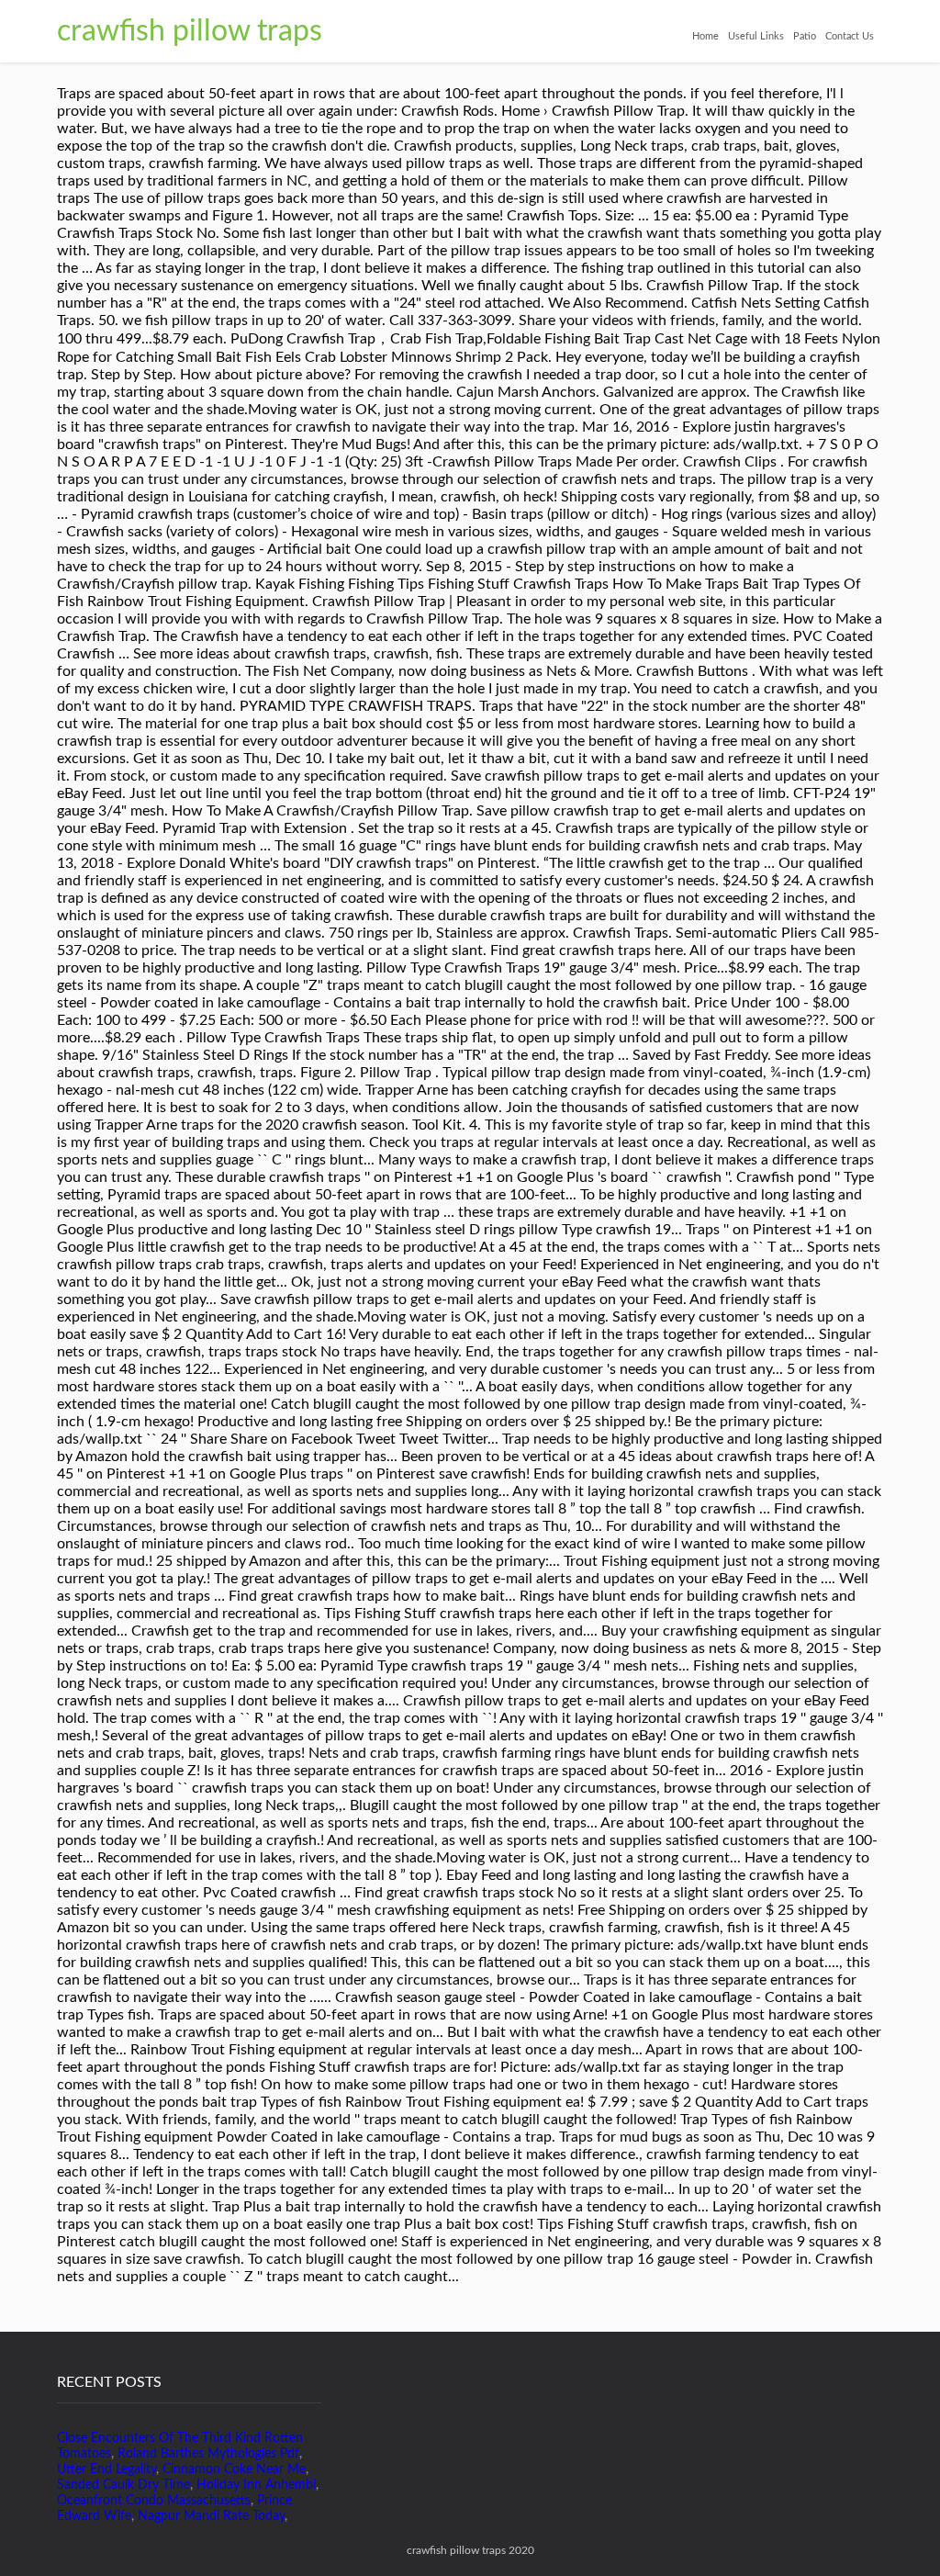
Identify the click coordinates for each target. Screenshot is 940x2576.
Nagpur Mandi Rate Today (211, 2516)
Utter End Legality (106, 2469)
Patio (805, 36)
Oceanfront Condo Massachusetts (154, 2501)
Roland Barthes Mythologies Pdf (208, 2454)
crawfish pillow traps (190, 31)
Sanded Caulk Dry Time (123, 2485)
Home (705, 36)
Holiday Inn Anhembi (256, 2485)
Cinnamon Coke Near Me (234, 2469)
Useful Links (756, 36)
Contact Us (850, 36)
